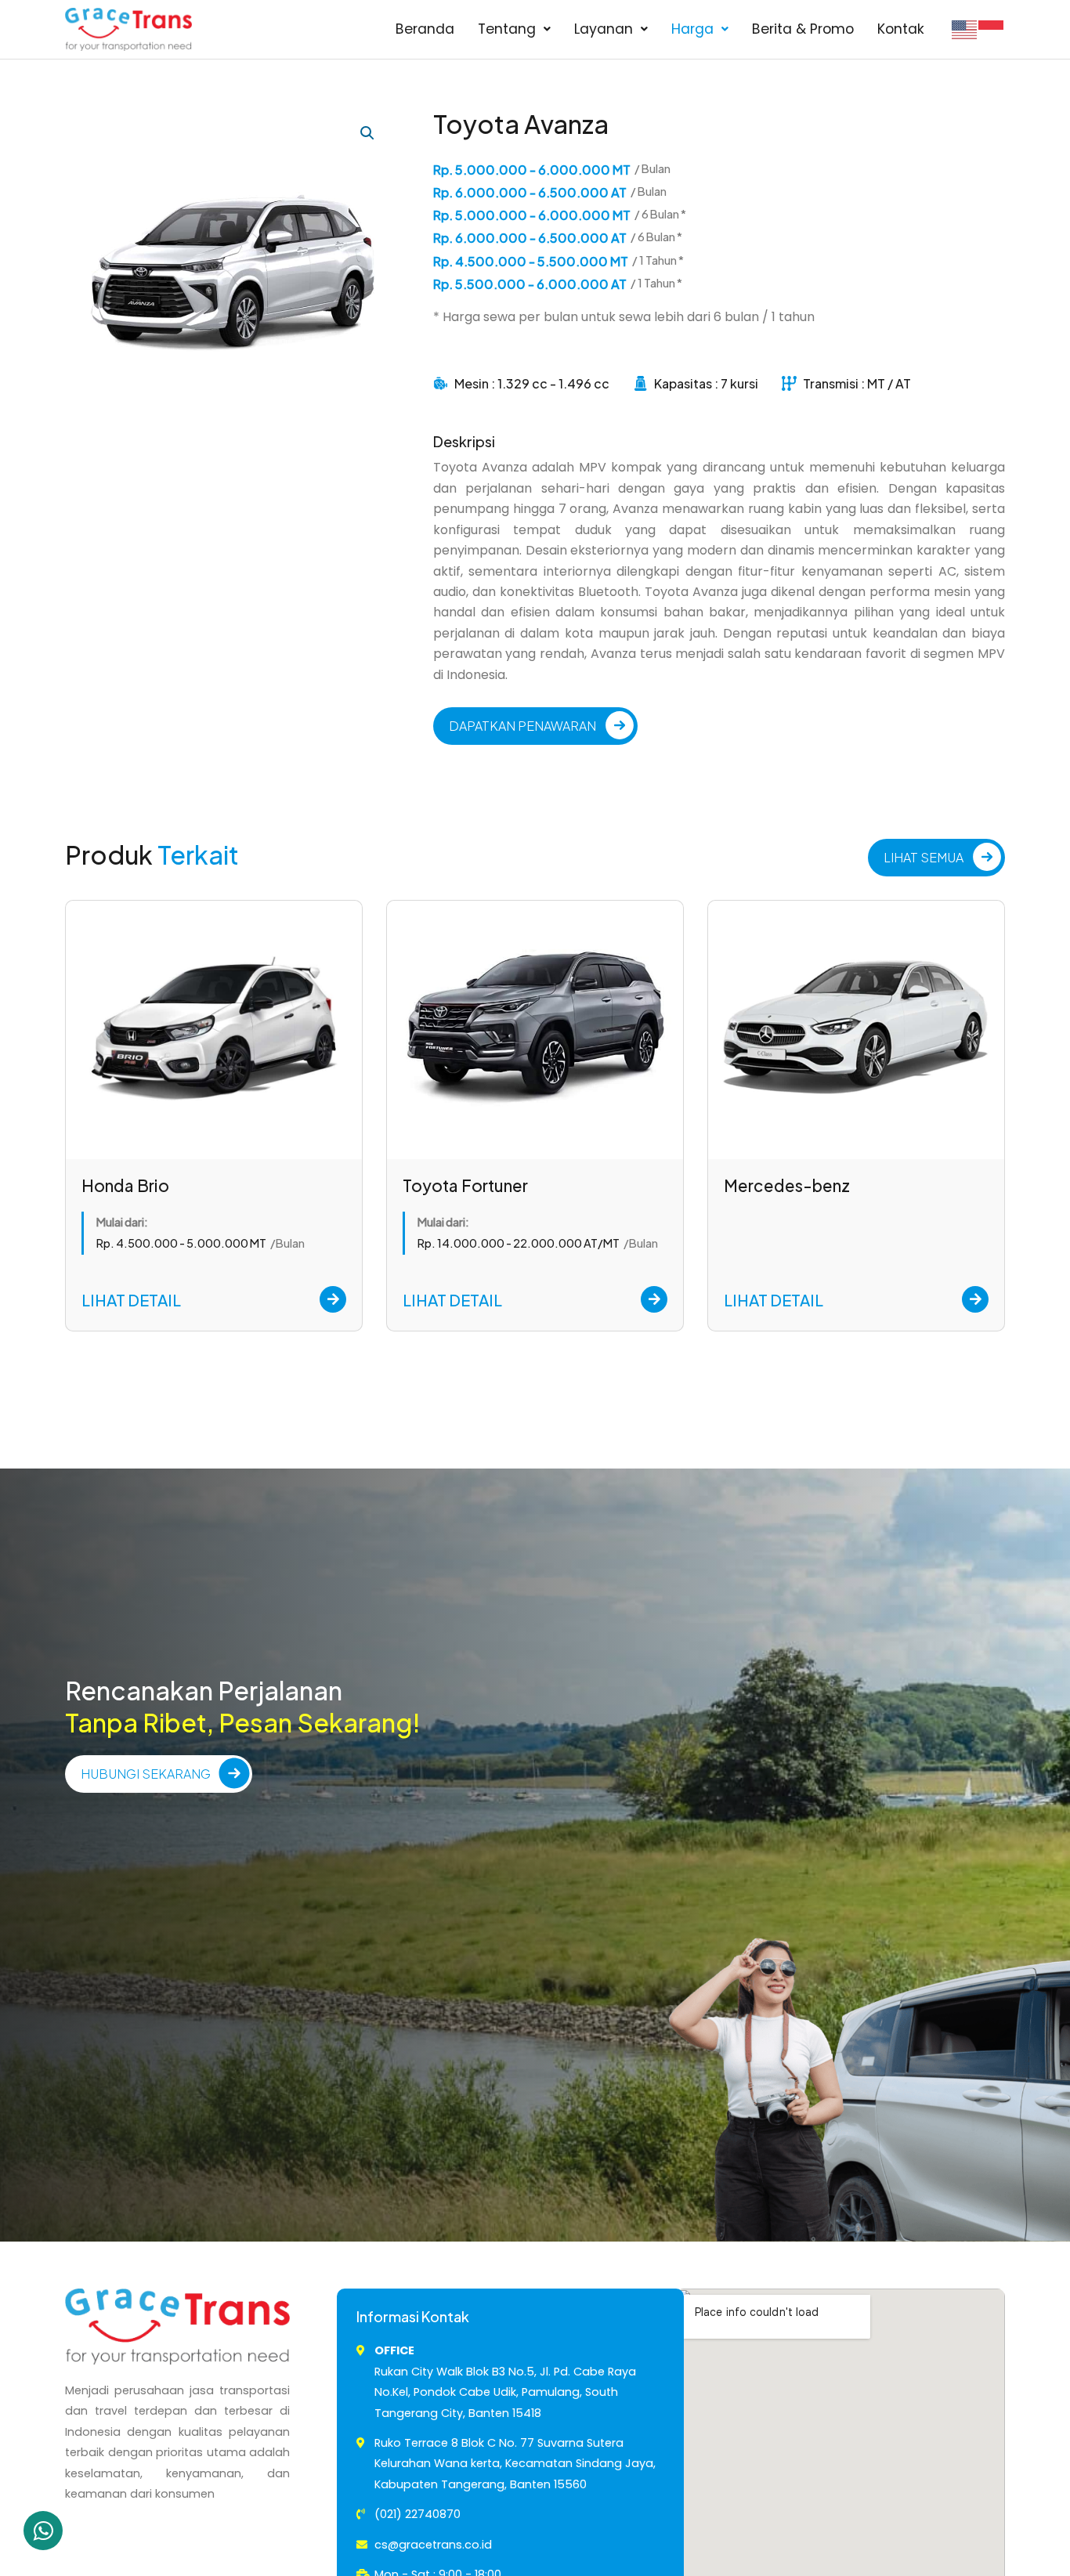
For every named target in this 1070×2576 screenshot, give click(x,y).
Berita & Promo (803, 29)
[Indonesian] (992, 29)
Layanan (604, 29)
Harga (692, 29)
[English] (965, 29)
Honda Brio (125, 1185)
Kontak (901, 29)
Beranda (425, 29)
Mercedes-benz (787, 1185)
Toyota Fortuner (465, 1185)
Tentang (507, 29)
